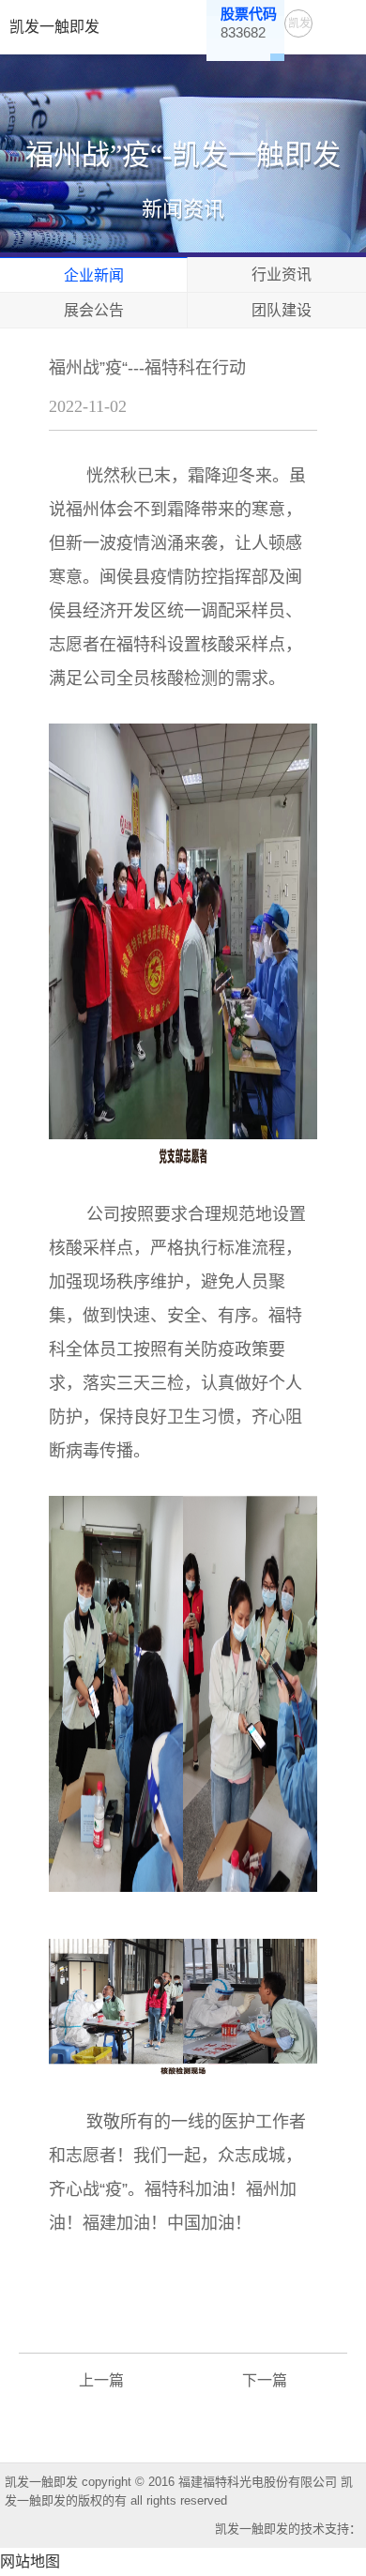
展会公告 (94, 310)
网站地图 (30, 2561)
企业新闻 (94, 275)
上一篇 (101, 2380)
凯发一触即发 (54, 27)
